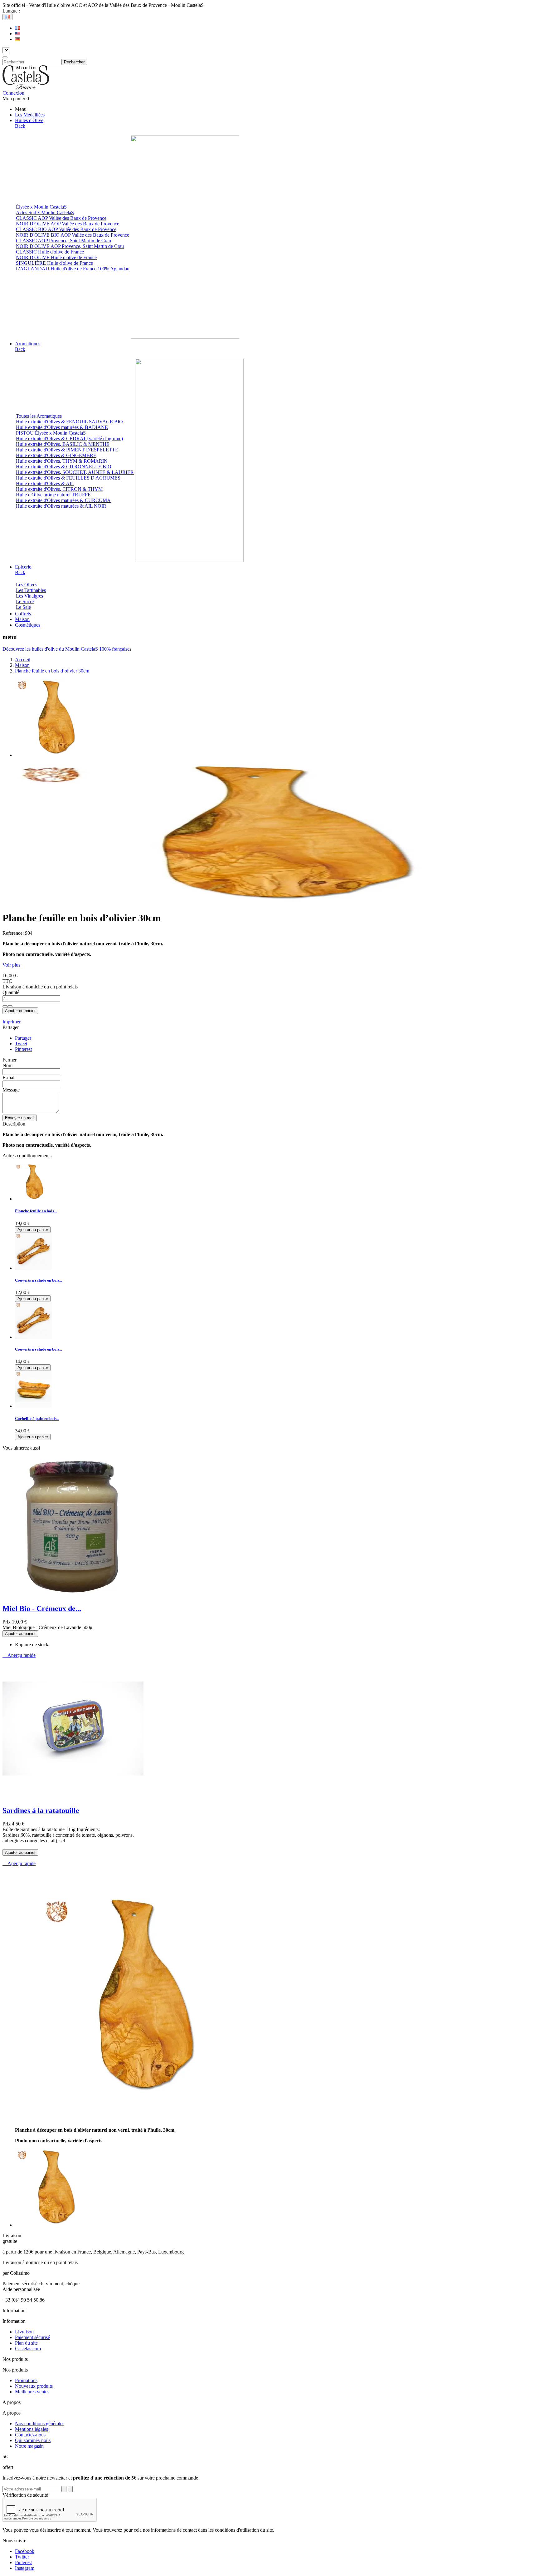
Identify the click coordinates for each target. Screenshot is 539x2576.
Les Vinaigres (29, 596)
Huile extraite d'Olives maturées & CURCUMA (63, 500)
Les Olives (27, 585)
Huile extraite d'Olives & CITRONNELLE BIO (64, 467)
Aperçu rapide (19, 1655)
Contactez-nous (30, 2435)
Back (20, 126)
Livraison (24, 2332)
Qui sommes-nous (33, 2440)
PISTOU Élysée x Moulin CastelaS (51, 433)
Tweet (21, 1044)
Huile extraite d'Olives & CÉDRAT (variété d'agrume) (69, 438)
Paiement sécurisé (32, 2337)
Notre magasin (29, 2446)
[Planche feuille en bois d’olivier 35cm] (33, 1199)
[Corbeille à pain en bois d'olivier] (33, 1406)
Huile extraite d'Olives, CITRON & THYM (59, 489)
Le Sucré (25, 601)
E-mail (9, 1078)
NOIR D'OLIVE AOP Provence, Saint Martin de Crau (70, 246)
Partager (23, 1038)
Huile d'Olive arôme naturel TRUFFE (53, 495)
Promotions (26, 2380)
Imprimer (12, 1022)
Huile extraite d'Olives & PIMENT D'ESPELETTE (67, 450)
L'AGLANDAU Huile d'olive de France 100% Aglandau (73, 269)
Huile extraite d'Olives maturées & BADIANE (62, 427)
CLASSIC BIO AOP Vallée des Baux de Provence (66, 229)
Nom (7, 1065)
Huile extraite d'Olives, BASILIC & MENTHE (63, 444)
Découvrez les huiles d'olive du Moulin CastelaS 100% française (66, 649)
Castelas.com (28, 2349)
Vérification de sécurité (25, 2495)
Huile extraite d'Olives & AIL (45, 483)
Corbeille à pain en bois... (37, 1419)
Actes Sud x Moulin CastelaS (45, 212)
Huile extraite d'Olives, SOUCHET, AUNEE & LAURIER (75, 472)
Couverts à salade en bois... (39, 1280)
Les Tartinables (31, 590)
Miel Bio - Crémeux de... (42, 1608)
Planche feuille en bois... (36, 1211)
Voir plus (11, 965)
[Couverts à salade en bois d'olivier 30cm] (33, 1337)
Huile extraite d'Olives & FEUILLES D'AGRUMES (68, 478)
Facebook (25, 2551)
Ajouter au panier (20, 1011)
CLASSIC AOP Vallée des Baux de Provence (61, 218)
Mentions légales (32, 2429)
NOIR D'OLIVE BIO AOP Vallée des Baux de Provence (73, 235)
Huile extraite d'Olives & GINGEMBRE (56, 455)
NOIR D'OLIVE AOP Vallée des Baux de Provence (68, 224)
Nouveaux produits (34, 2386)
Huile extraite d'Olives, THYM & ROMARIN (62, 461)
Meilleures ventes (32, 2392)
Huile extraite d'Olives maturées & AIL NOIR (61, 506)
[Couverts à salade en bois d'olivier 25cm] (33, 1268)
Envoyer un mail (20, 1118)
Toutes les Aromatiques (39, 416)
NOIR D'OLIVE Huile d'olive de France (56, 257)
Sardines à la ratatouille (41, 1810)
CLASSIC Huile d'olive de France (50, 252)
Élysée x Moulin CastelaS (41, 207)
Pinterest (23, 1049)
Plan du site (26, 2343)
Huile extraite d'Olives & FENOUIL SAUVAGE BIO (69, 422)
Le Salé (23, 607)
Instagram (25, 2568)
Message (11, 1090)
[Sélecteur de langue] (7, 17)
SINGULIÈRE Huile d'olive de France (54, 263)
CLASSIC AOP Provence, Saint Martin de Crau (63, 241)
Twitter (22, 2557)
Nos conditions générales (40, 2423)
